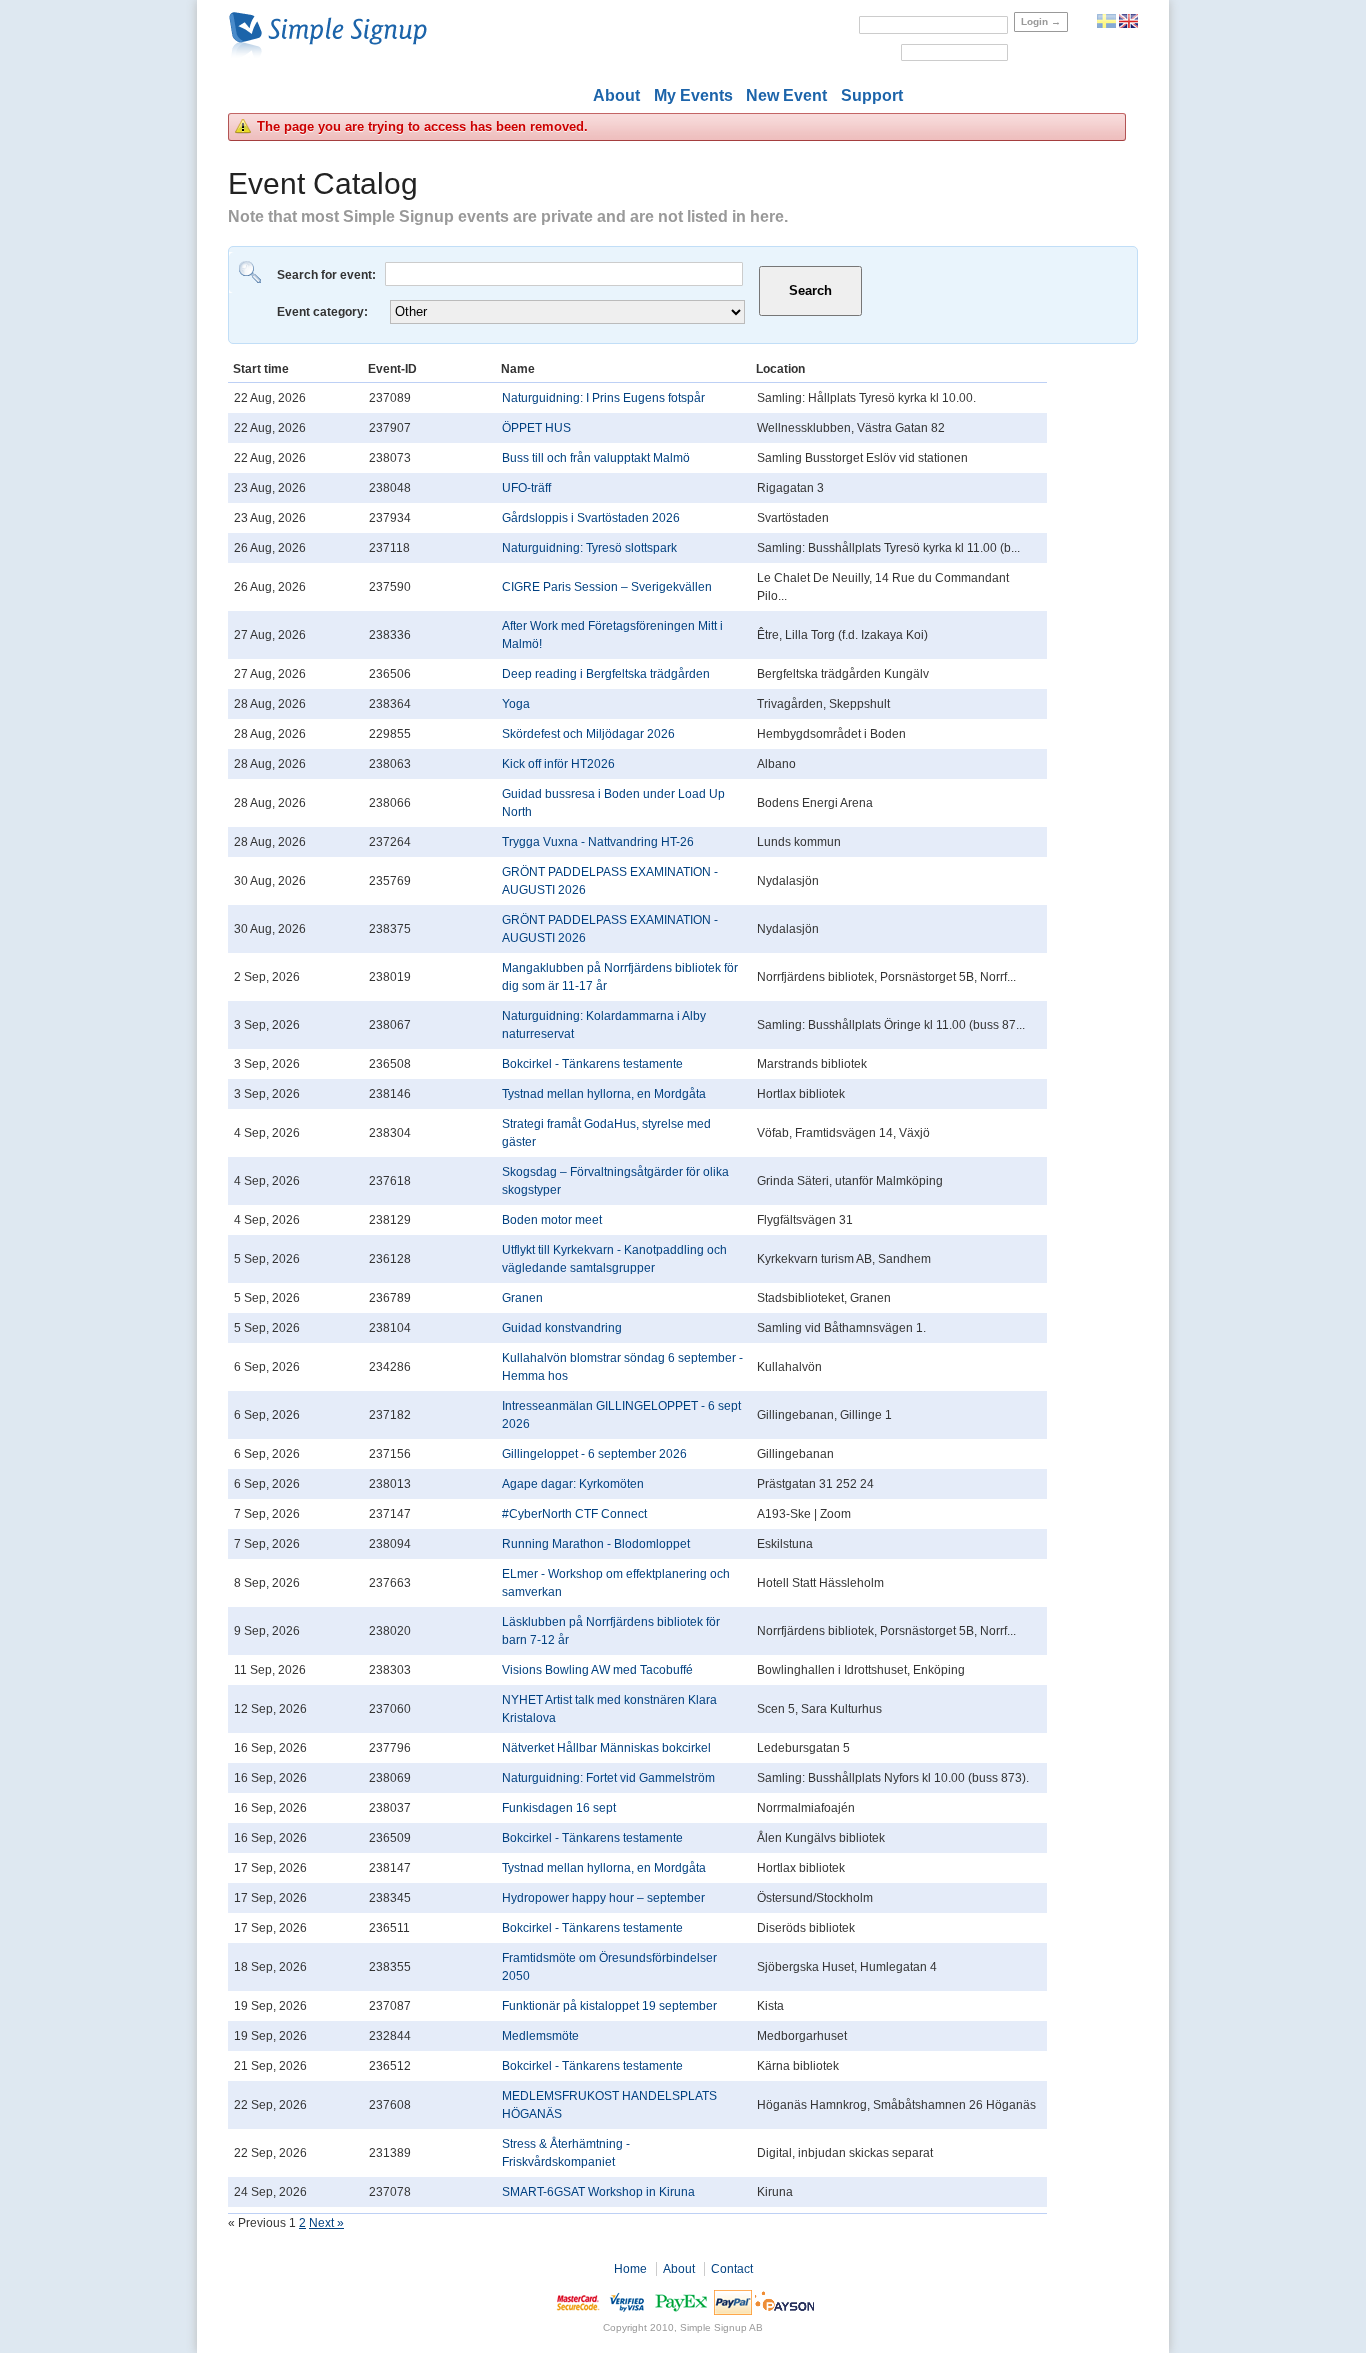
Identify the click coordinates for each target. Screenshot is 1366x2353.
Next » (326, 2223)
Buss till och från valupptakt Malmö (596, 458)
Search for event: (328, 275)
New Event (786, 95)
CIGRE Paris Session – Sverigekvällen (607, 587)
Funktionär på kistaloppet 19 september (609, 2006)
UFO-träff (526, 488)
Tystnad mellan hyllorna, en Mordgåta (604, 1094)
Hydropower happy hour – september (603, 1898)
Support (872, 95)
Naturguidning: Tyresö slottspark (589, 548)
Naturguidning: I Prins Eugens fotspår (603, 398)
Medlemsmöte (540, 2036)
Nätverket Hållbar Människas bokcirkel (606, 1748)
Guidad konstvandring (562, 1328)
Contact (732, 2269)
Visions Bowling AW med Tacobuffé (597, 1670)
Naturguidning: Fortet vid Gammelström (608, 1778)
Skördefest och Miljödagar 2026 (588, 734)
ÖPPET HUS (536, 428)
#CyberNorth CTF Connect (574, 1514)
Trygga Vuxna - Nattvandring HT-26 (598, 842)
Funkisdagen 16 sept (559, 1808)
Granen (522, 1298)
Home (630, 2269)
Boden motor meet (552, 1220)
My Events (693, 95)
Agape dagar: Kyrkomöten (573, 1484)
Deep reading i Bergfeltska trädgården (606, 674)
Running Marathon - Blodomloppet (596, 1544)
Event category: (324, 312)
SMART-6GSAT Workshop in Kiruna (598, 2192)
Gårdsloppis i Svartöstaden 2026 (591, 518)
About (616, 95)
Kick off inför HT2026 (558, 764)
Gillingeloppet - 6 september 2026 (594, 1454)
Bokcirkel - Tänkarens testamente (592, 1064)
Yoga (516, 704)
